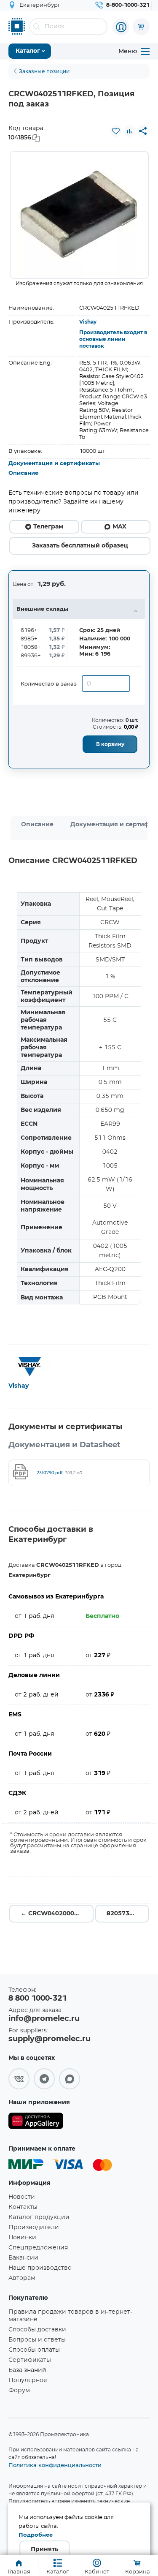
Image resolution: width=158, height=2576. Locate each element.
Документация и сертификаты (54, 464)
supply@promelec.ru (50, 2039)
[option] (79, 215)
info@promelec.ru (44, 2019)
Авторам (22, 2278)
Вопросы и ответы (37, 2340)
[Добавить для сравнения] (129, 131)
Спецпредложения (38, 2248)
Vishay (88, 322)
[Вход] (121, 27)
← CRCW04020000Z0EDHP (57, 1914)
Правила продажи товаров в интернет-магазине (70, 2316)
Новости (22, 2197)
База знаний (27, 2370)
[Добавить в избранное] (116, 131)
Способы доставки (37, 2330)
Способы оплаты (34, 2350)
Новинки (22, 2238)
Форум (19, 2391)
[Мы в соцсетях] (19, 2079)
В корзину (110, 744)
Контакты (23, 2207)
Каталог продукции (39, 2217)
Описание (23, 473)
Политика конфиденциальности (55, 2465)
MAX (119, 527)
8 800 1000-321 (37, 1999)
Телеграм (48, 527)
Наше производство (40, 2268)
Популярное (28, 2380)
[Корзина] (141, 27)
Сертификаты (30, 2360)
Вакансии (23, 2258)
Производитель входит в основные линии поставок (113, 339)
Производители (34, 2227)
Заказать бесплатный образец (80, 546)
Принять (44, 2549)
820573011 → (127, 1914)
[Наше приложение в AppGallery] (36, 2123)
